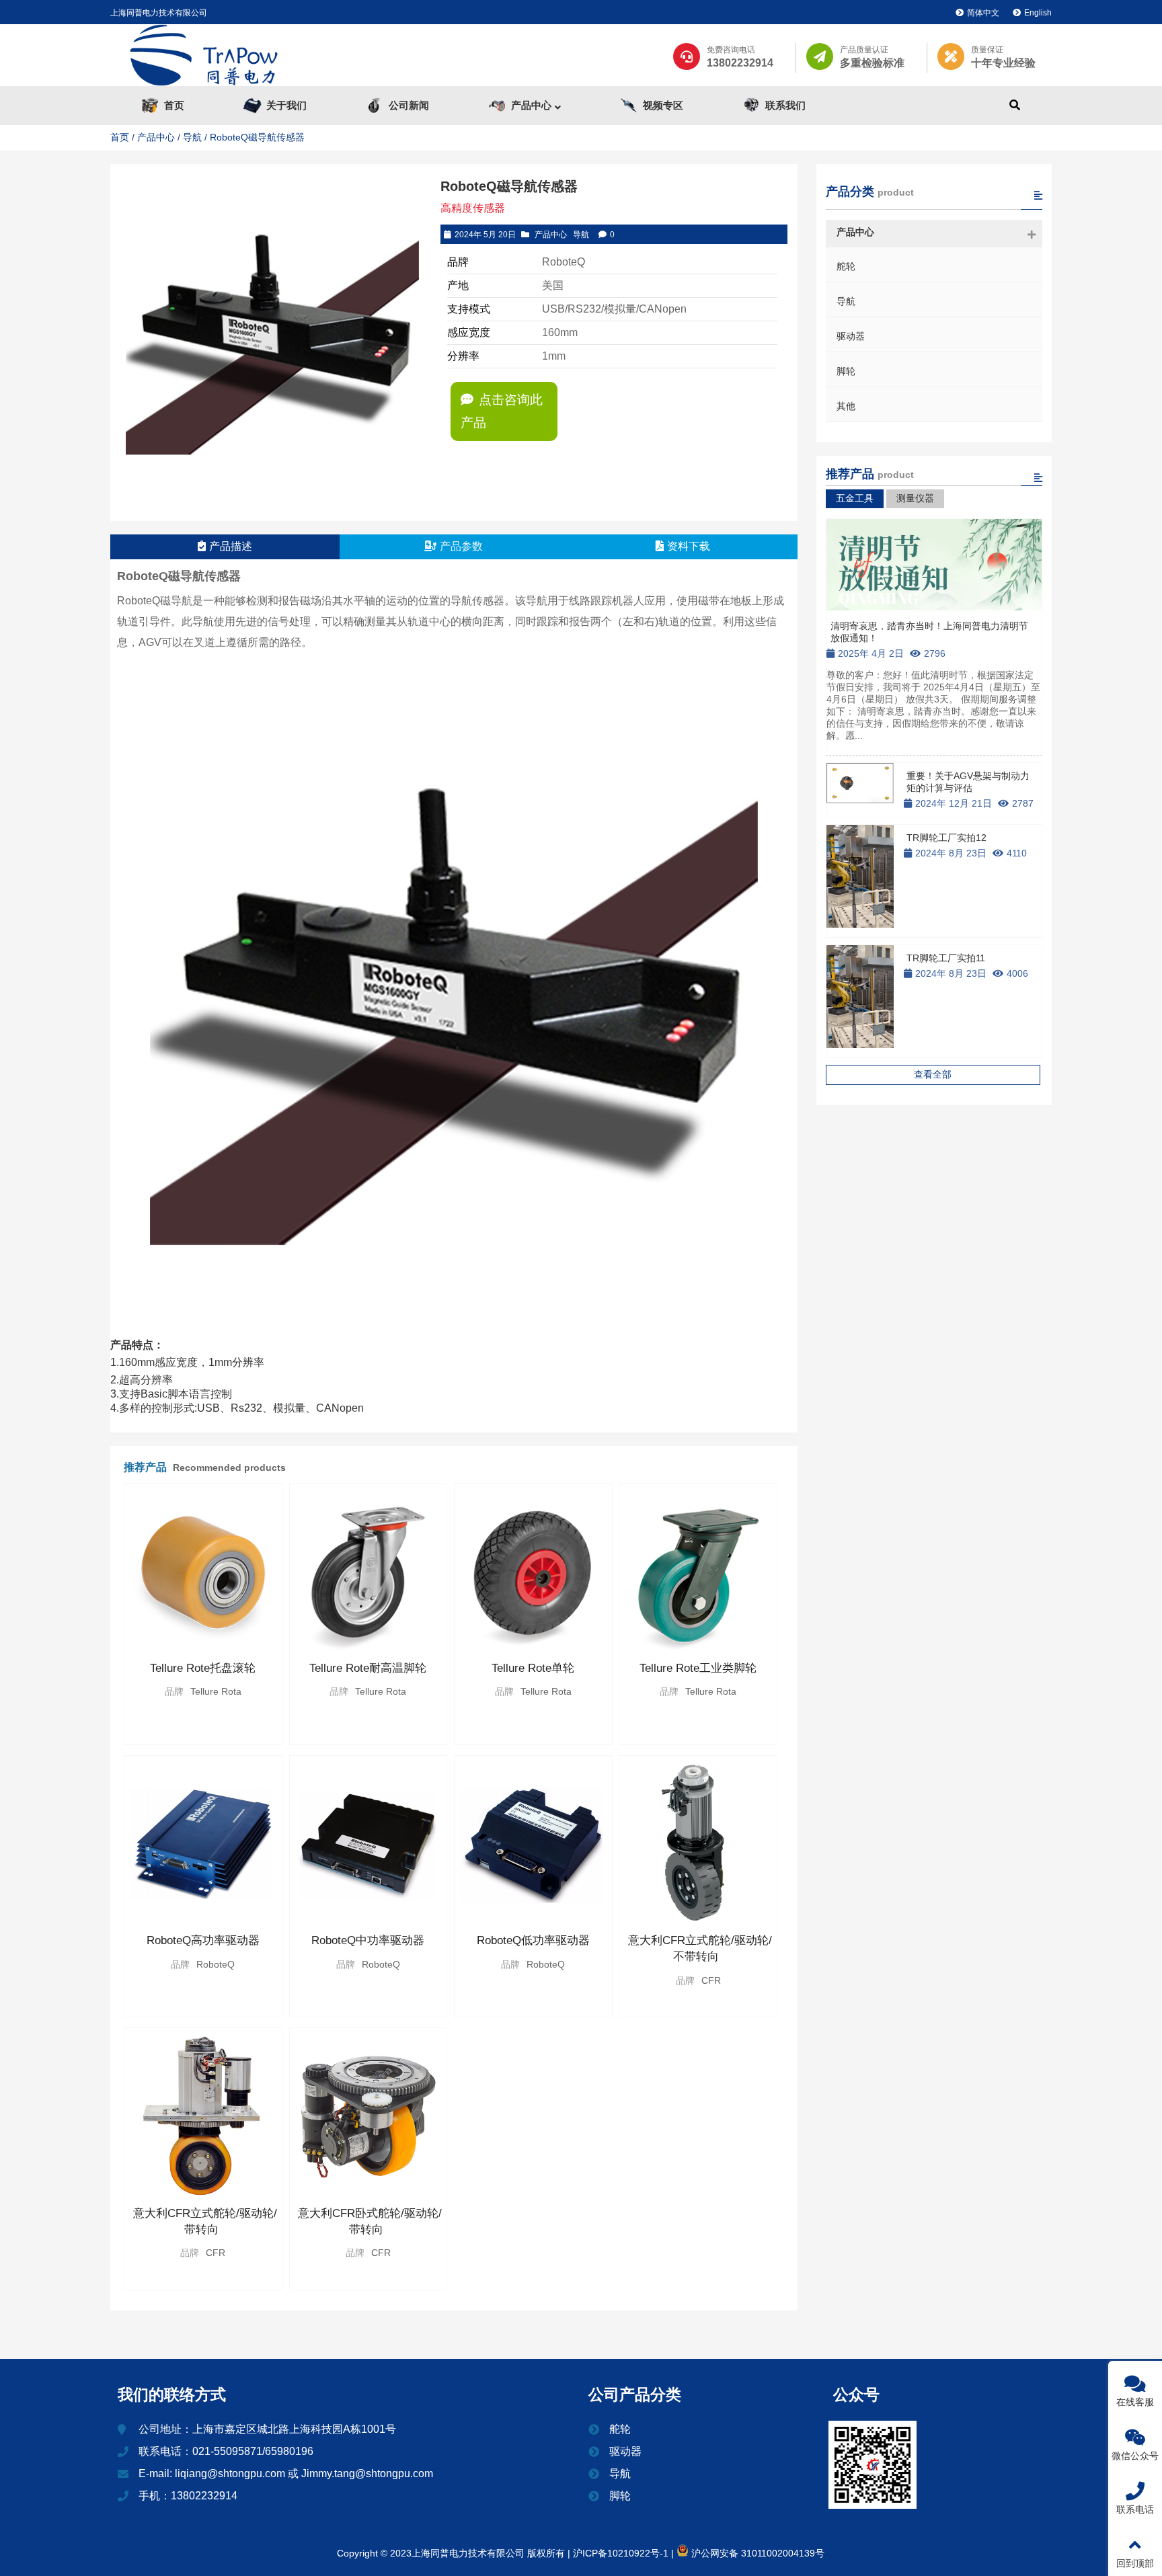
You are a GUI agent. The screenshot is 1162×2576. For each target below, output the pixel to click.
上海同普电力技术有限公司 (159, 13)
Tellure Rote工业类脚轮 (698, 1668)
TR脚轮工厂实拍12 (946, 838)
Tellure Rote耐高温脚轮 (368, 1668)
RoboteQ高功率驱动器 (203, 1940)
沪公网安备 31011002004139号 (757, 2553)
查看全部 (933, 1074)
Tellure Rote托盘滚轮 (203, 1668)
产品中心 (156, 137)
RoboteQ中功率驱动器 (368, 1940)
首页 (120, 137)
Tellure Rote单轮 (533, 1668)
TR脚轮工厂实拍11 (946, 958)
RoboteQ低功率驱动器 (533, 1940)
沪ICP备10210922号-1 (619, 2553)
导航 (192, 137)
